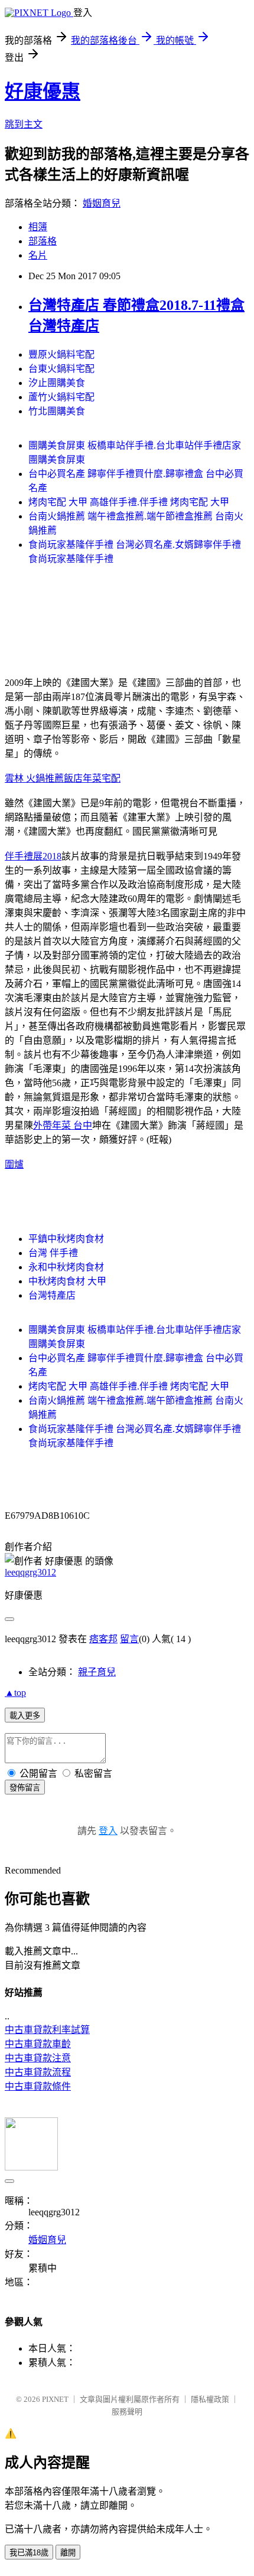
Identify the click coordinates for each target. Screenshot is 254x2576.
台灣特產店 (52, 1295)
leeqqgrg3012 (30, 1572)
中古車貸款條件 (38, 2086)
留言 (129, 1639)
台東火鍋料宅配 (61, 369)
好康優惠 (43, 91)
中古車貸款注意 (38, 2058)
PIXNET (55, 2399)
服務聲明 (127, 2412)
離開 (68, 2553)
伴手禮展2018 (33, 856)
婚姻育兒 (102, 203)
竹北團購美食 (57, 411)
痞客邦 (103, 1639)
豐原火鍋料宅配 (61, 354)
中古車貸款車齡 (38, 2044)
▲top (15, 1693)
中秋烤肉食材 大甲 (67, 1281)
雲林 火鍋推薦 (34, 778)
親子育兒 (97, 1672)
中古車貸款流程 (38, 2072)
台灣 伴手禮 (53, 1253)
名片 (38, 255)
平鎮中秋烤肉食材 (66, 1239)
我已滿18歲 (29, 2553)
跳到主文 (24, 124)
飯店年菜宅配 (92, 778)
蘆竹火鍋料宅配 (61, 397)
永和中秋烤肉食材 (66, 1267)
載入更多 (25, 1716)
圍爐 (14, 1164)
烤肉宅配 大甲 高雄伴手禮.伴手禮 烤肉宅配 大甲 (129, 502)
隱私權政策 (210, 2399)
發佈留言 (25, 1788)
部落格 (43, 241)
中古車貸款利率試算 (47, 2030)
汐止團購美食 (57, 383)
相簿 (38, 227)
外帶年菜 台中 (63, 1125)
